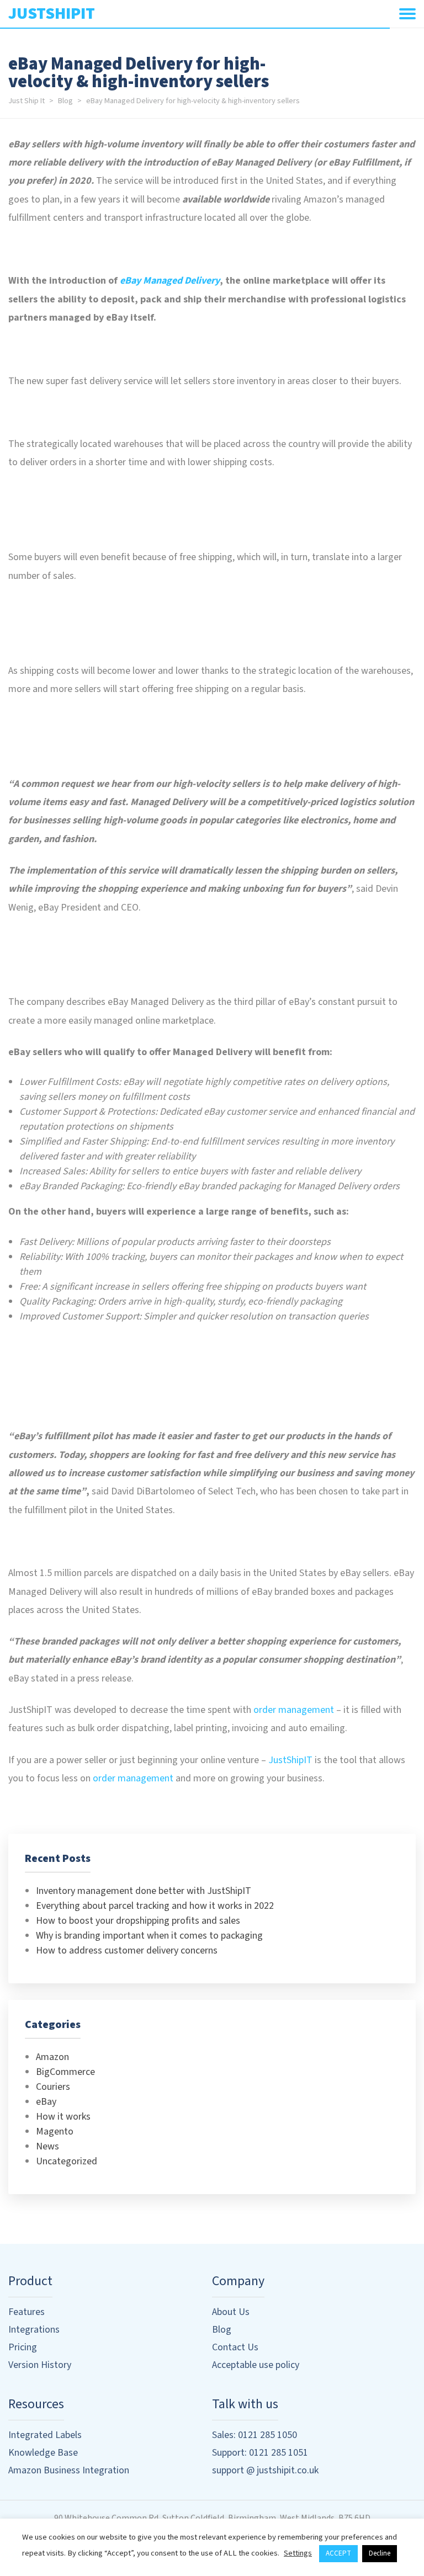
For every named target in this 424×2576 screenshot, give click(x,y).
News (47, 2146)
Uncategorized (67, 2161)
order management (294, 1710)
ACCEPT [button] (338, 2553)
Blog (65, 101)
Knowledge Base (43, 2453)
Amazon (52, 2057)
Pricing (23, 2347)
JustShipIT (290, 1760)
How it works (63, 2117)
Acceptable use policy (256, 2365)
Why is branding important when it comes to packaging (149, 1936)
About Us (231, 2312)
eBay (46, 2102)
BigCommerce (65, 2072)
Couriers (53, 2087)
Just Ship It (26, 101)
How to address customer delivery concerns (127, 1950)
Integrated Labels (45, 2435)
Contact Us (235, 2347)
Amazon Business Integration (69, 2470)
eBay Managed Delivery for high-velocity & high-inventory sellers (193, 101)
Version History (40, 2365)
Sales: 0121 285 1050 (255, 2435)
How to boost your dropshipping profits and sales (138, 1921)
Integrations (34, 2330)
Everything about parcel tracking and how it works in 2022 (155, 1906)
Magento (55, 2131)
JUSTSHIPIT (52, 14)
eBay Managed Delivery (170, 281)
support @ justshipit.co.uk (265, 2470)
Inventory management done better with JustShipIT (144, 1891)
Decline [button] (380, 2553)
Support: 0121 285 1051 (260, 2453)
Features (26, 2312)
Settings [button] (298, 2553)
